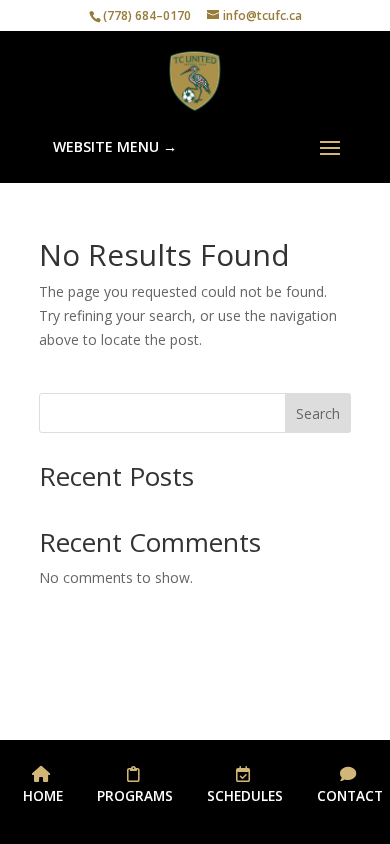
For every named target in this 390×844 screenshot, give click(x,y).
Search (318, 413)
